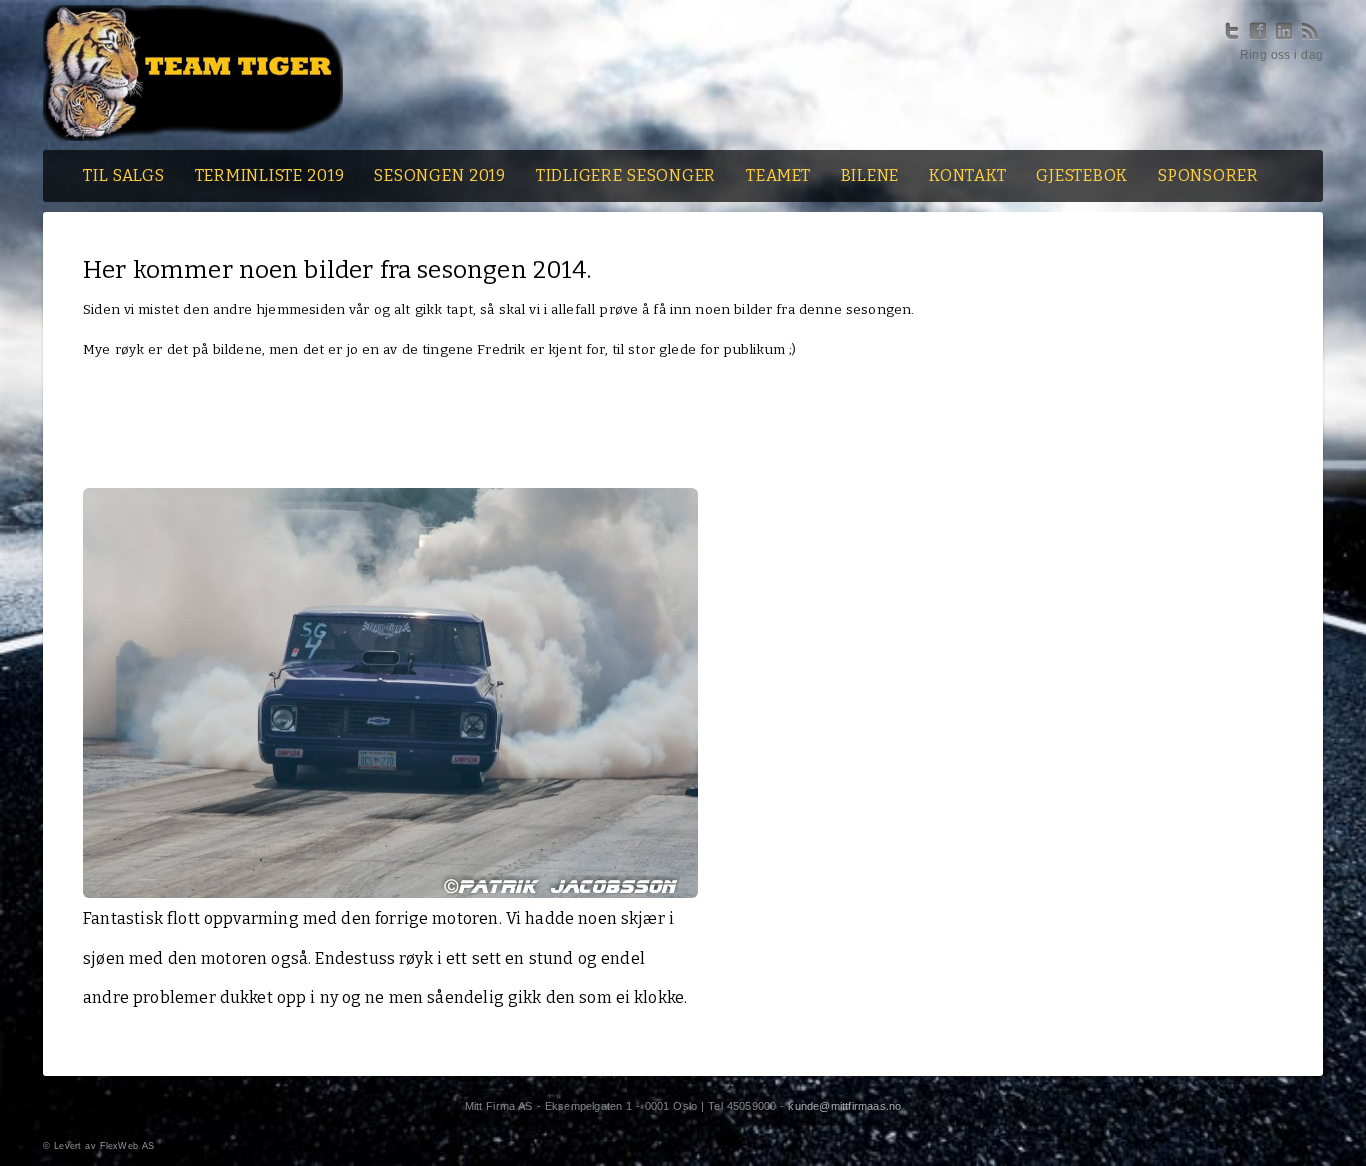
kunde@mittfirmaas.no (844, 1106)
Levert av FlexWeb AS (104, 1146)
